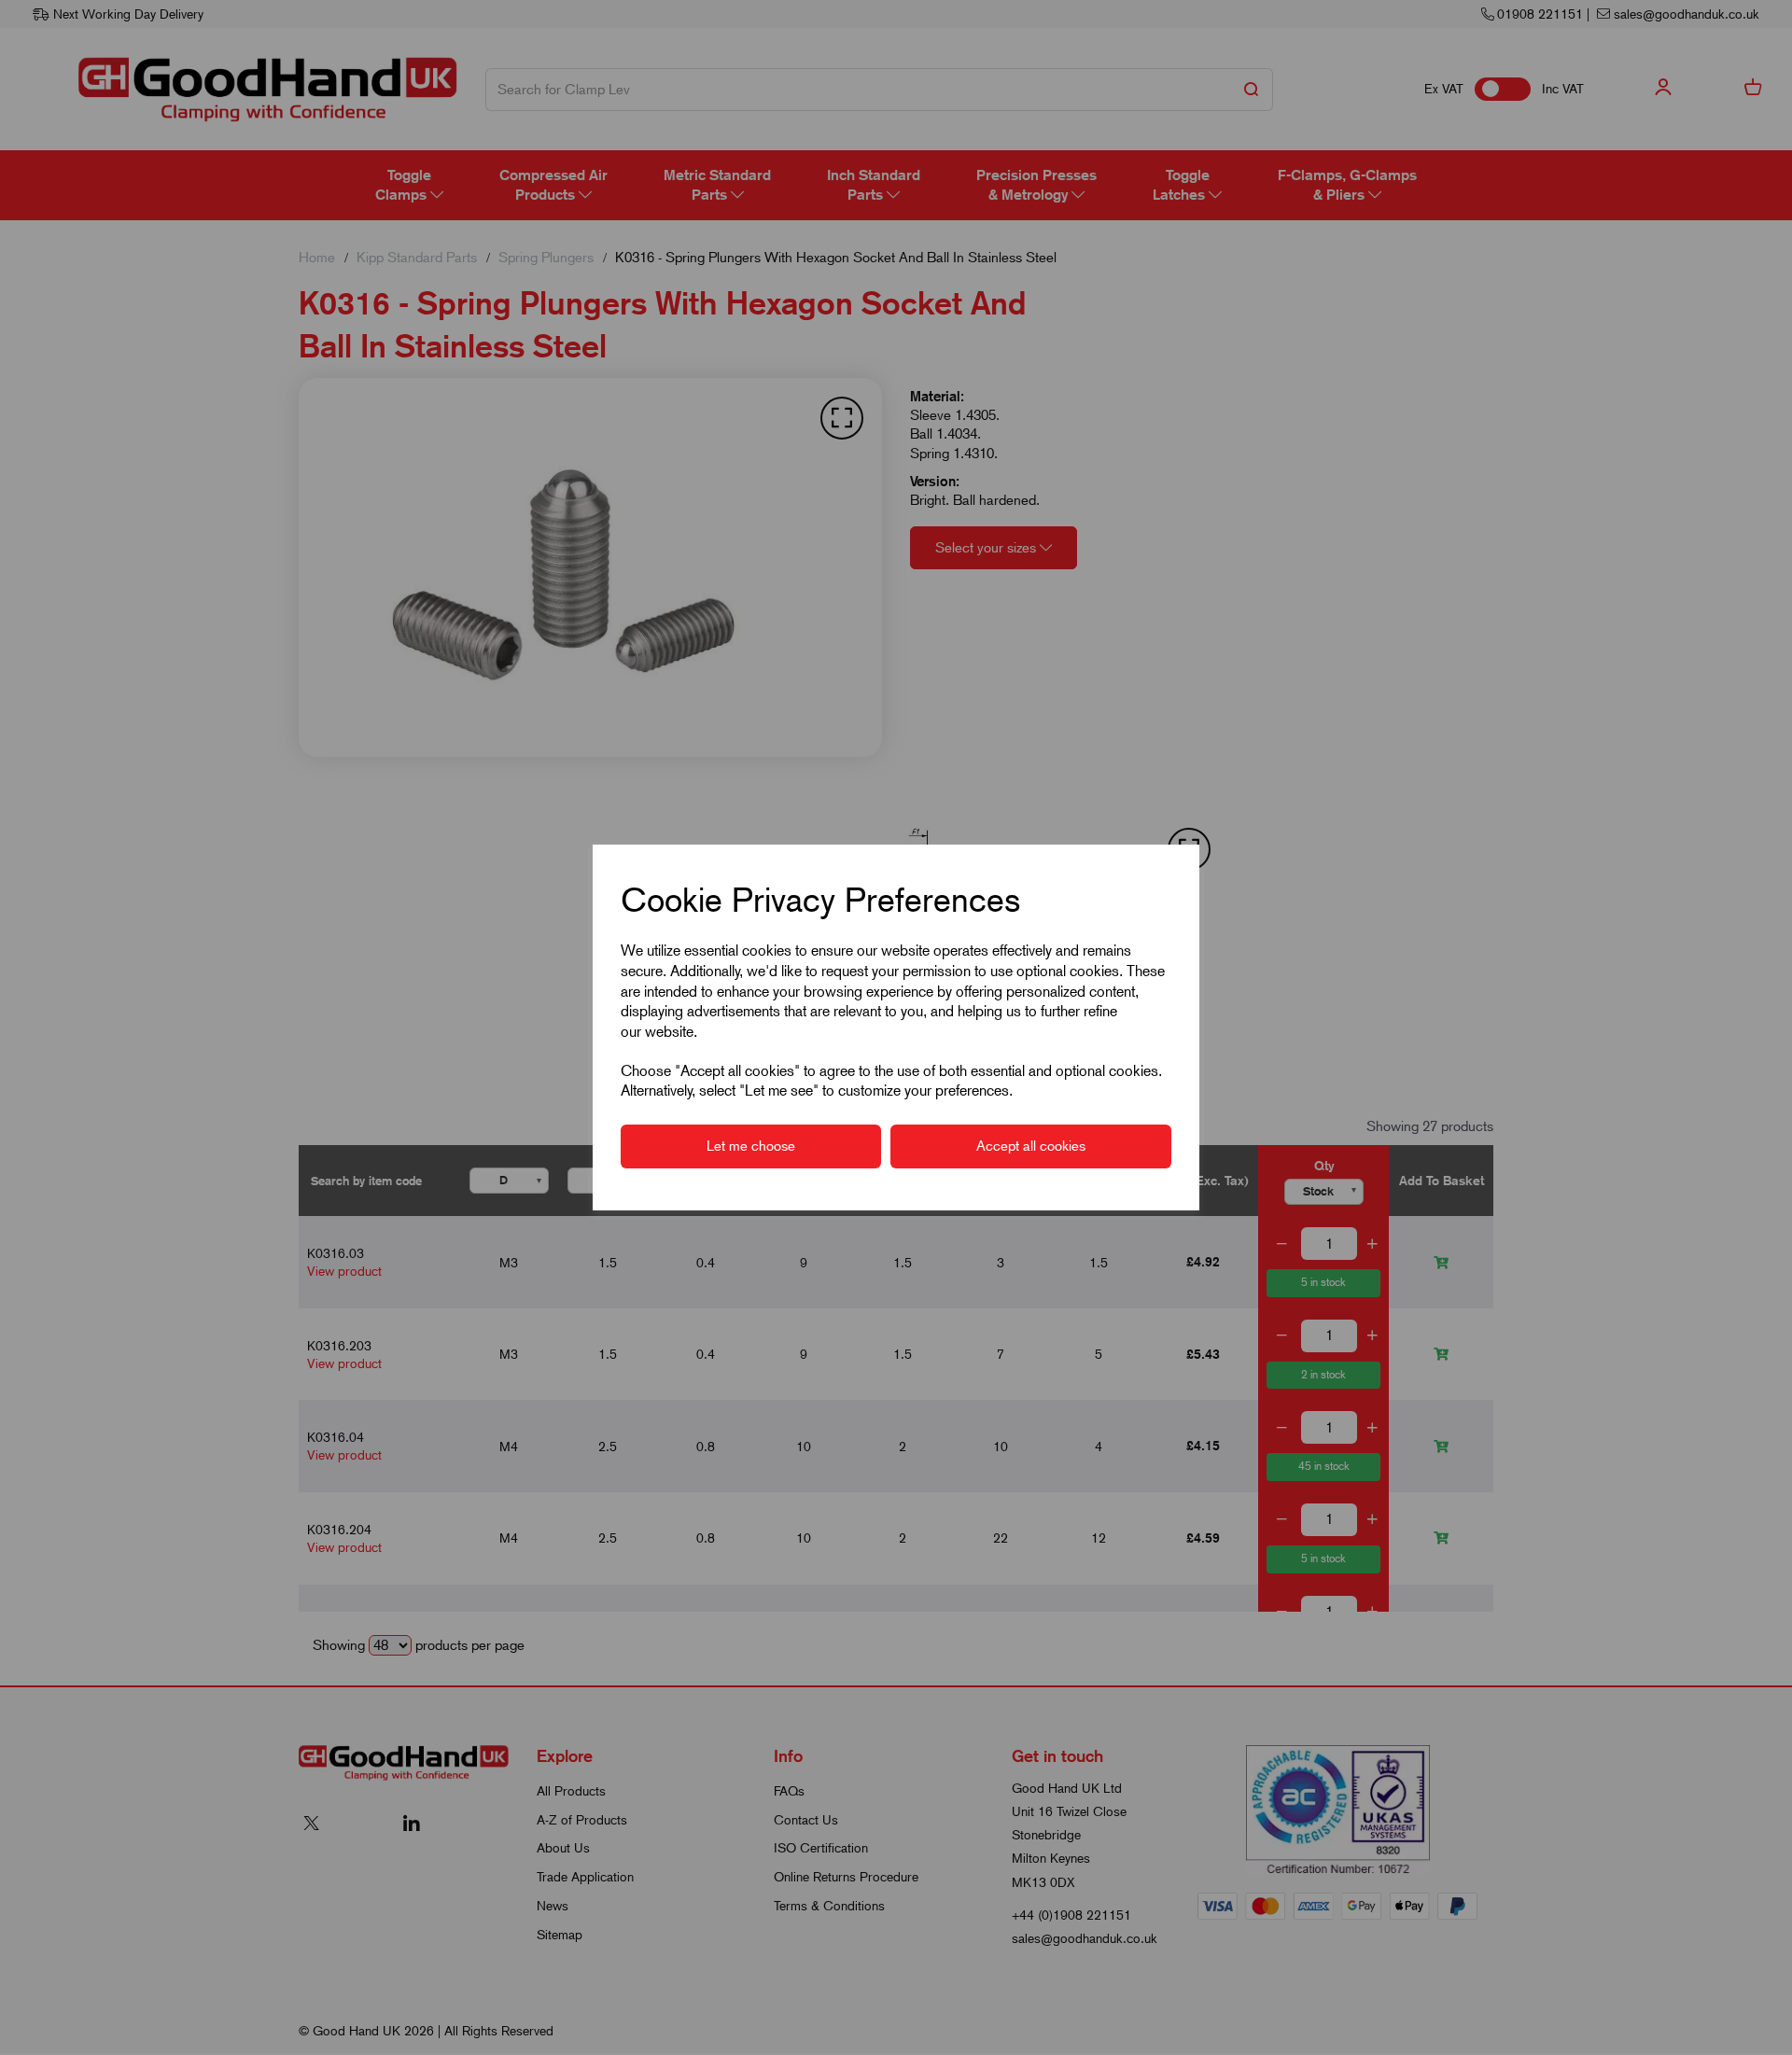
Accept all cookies (1031, 1146)
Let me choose (751, 1146)
